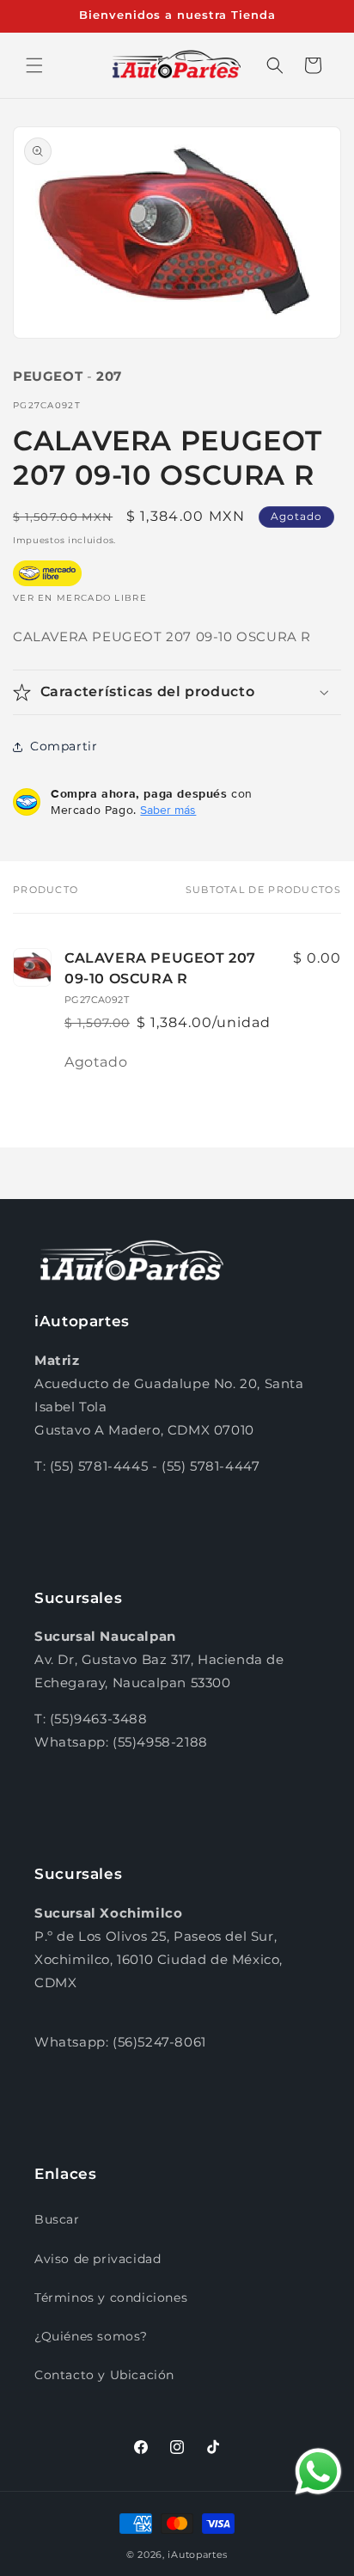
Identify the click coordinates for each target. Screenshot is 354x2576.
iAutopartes (198, 2555)
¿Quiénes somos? (91, 2336)
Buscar (57, 2219)
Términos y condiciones (111, 2298)
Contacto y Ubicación (104, 2375)
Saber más (168, 810)
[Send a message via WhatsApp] (318, 2472)
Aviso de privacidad (98, 2259)
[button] (34, 65)
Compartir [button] (64, 746)
